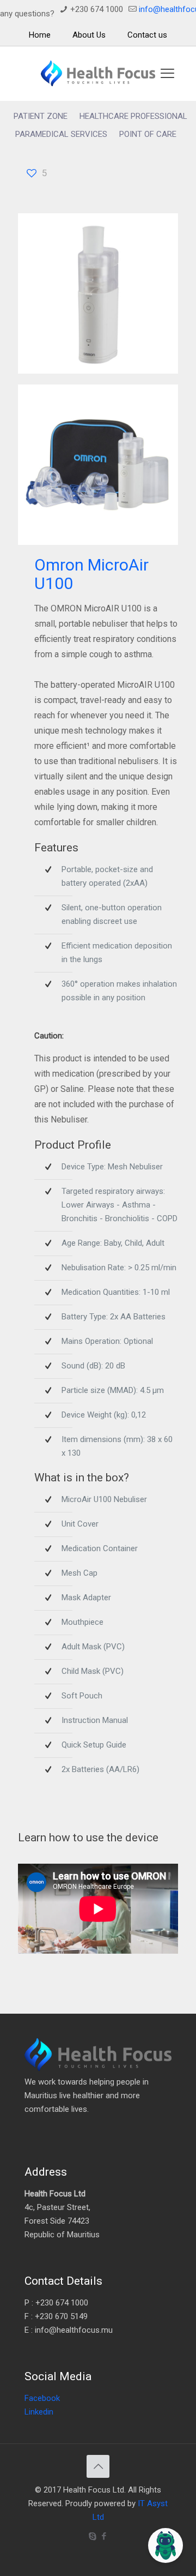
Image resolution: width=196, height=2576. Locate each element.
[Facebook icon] (104, 2536)
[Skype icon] (92, 2536)
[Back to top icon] (98, 2466)
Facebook (42, 2398)
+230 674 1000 (97, 9)
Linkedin (39, 2412)
